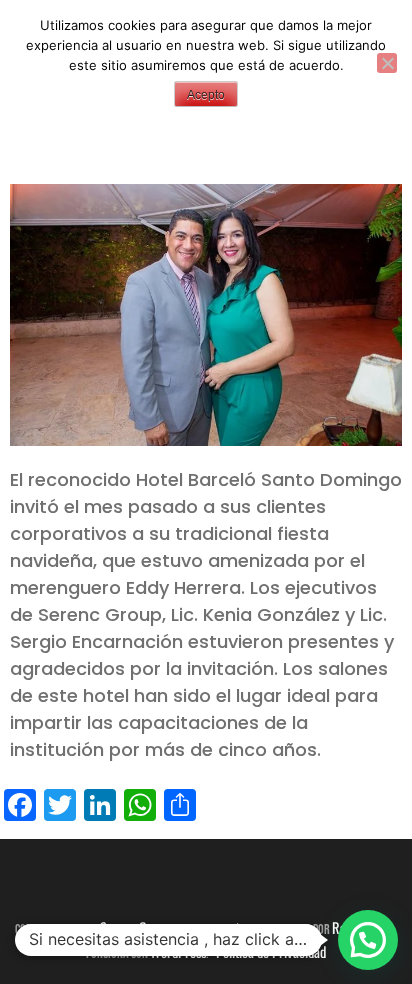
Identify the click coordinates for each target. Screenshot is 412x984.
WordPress (178, 951)
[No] (387, 63)
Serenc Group (135, 927)
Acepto (206, 95)
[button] (368, 940)
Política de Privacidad (271, 951)
